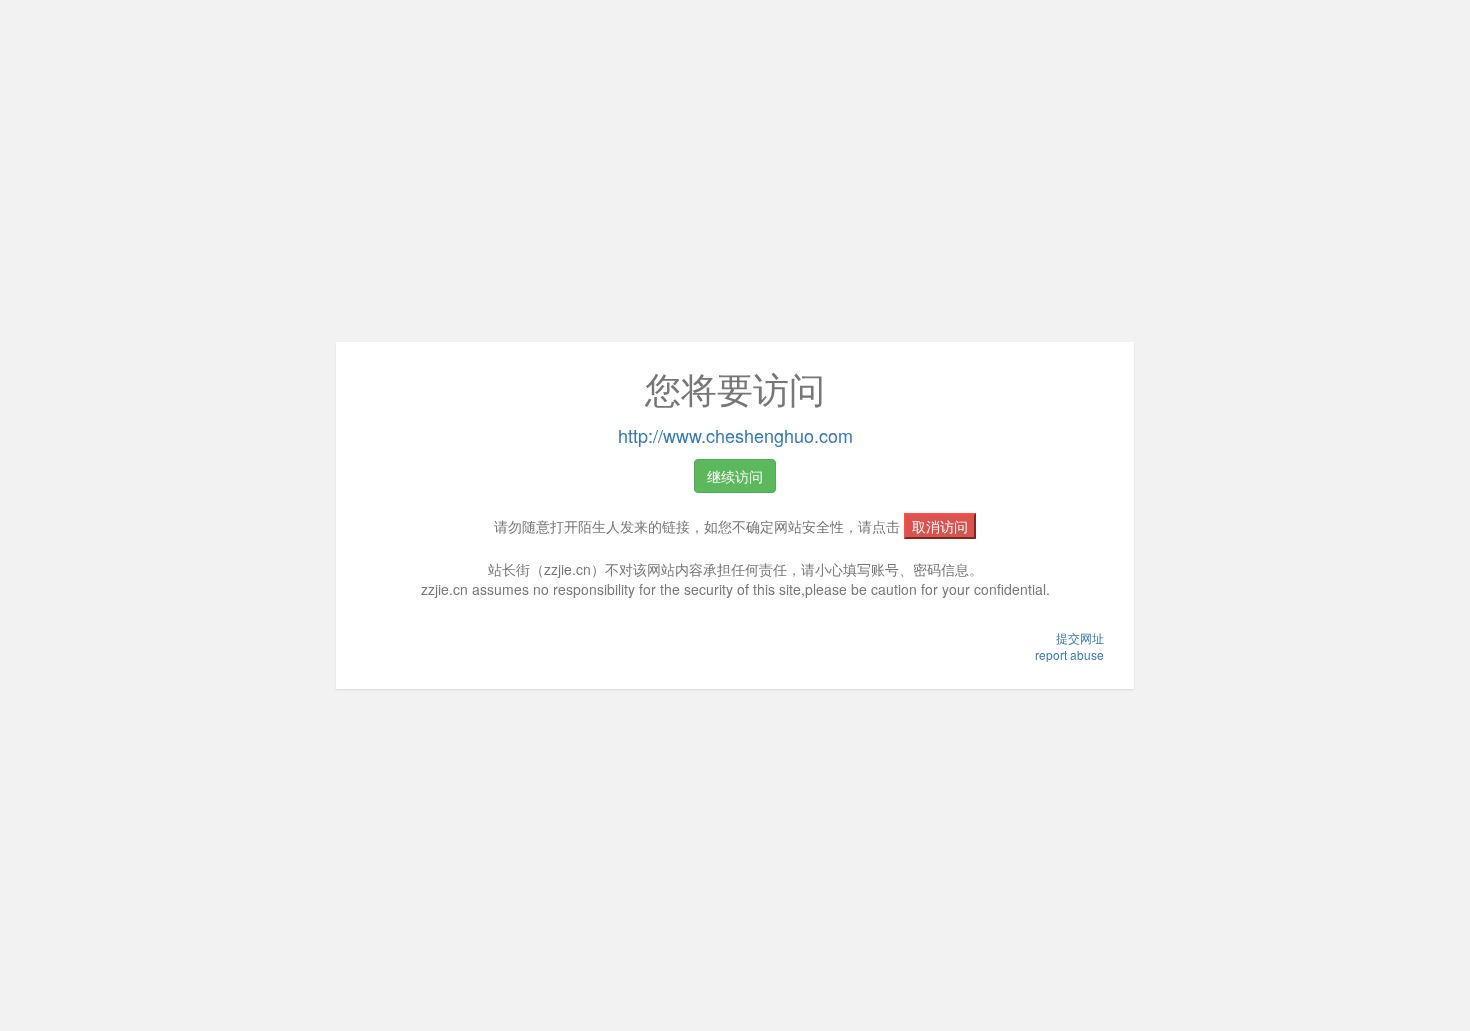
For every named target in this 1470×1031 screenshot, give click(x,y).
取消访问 (940, 526)
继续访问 (735, 476)
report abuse (1069, 654)
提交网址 (1080, 637)
